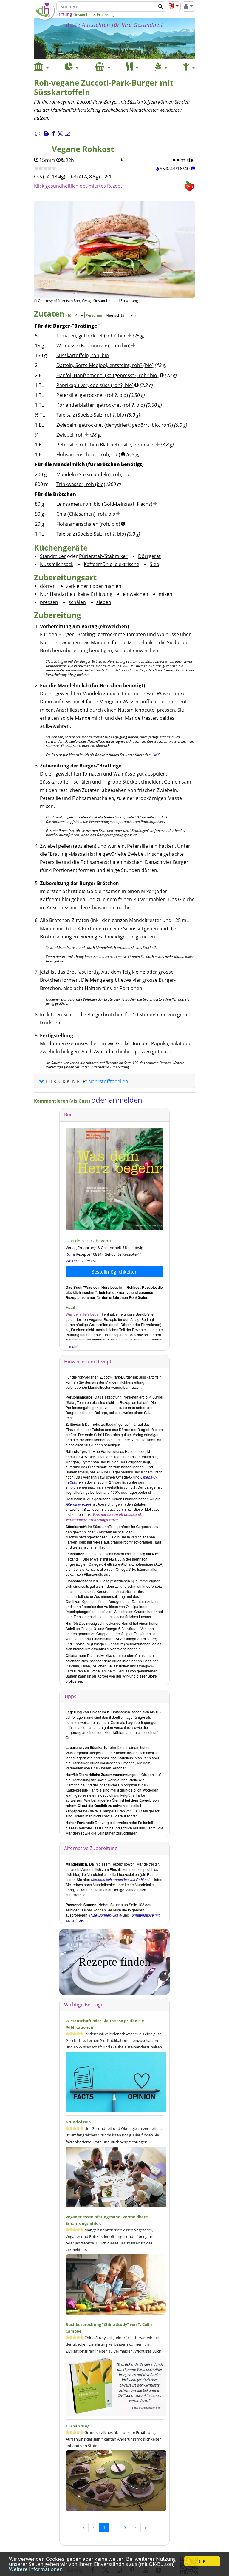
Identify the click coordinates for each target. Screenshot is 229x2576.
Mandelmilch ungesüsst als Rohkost (120, 1879)
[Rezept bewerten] (45, 169)
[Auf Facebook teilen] (53, 134)
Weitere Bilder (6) (81, 1261)
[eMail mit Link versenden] (67, 134)
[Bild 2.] (121, 273)
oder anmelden (117, 1100)
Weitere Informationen (36, 2569)
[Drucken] (46, 134)
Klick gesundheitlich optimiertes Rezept (78, 186)
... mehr (72, 1346)
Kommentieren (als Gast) (63, 1101)
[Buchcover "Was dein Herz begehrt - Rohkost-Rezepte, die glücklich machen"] (133, 1179)
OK (202, 2561)
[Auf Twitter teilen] (60, 134)
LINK (156, 755)
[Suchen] (161, 7)
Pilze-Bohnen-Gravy (106, 1915)
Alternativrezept (78, 1504)
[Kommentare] (38, 134)
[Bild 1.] (108, 273)
